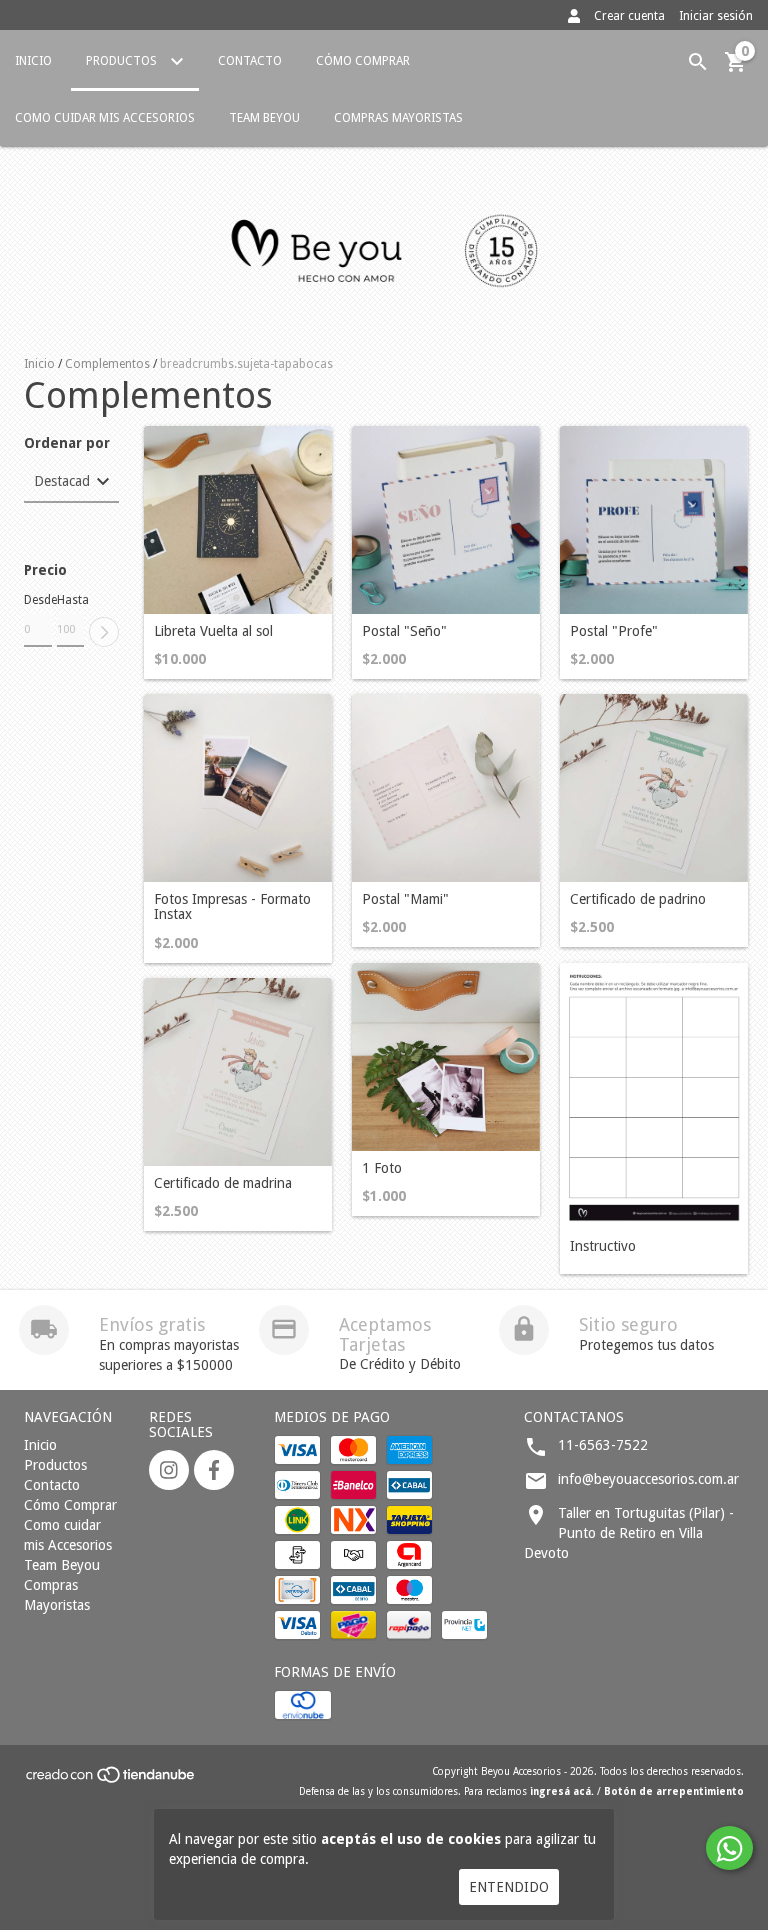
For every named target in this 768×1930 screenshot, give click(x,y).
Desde (38, 600)
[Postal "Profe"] (654, 520)
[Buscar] (698, 62)
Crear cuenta (629, 16)
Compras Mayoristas (398, 118)
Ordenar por (67, 443)
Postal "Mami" (405, 899)
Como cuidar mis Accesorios (105, 118)
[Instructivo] (654, 1096)
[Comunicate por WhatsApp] (729, 1848)
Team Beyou (264, 118)
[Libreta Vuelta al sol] (238, 520)
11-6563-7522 (603, 1445)
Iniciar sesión (716, 16)
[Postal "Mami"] (446, 788)
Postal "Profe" (614, 631)
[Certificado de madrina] (238, 1072)
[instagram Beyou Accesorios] (169, 1470)
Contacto (250, 61)
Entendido (509, 1887)
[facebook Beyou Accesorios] (214, 1470)
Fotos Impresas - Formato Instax (232, 907)
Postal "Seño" (404, 631)
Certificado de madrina (223, 1183)
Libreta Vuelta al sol (213, 631)
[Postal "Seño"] (446, 520)
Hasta (71, 600)
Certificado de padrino (638, 899)
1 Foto (382, 1168)
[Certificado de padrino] (654, 788)
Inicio (33, 61)
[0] (736, 69)
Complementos (107, 364)
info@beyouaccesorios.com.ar (648, 1479)
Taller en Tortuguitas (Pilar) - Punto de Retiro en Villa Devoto (629, 1533)
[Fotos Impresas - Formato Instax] (238, 788)
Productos (123, 61)
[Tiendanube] (111, 1781)
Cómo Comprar (363, 61)
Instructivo (603, 1246)
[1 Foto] (446, 1057)
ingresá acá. (562, 1791)
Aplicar (104, 632)
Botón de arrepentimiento (674, 1791)
